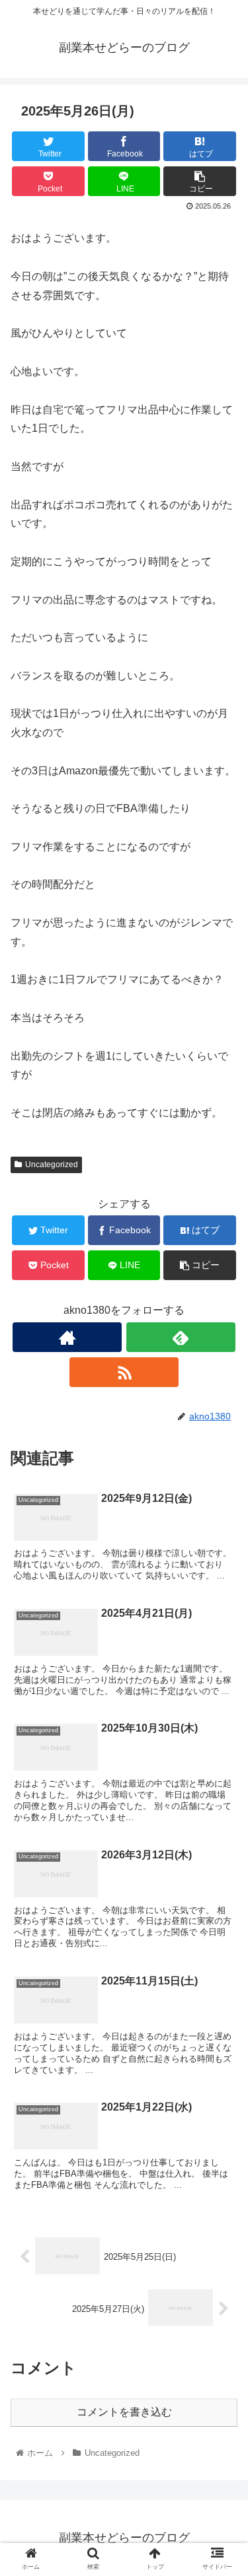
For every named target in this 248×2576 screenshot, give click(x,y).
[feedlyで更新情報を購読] (181, 1337)
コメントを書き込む (124, 2412)
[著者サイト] (67, 1337)
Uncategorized (52, 1165)
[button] (222, 1645)
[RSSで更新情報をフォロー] (124, 1372)
